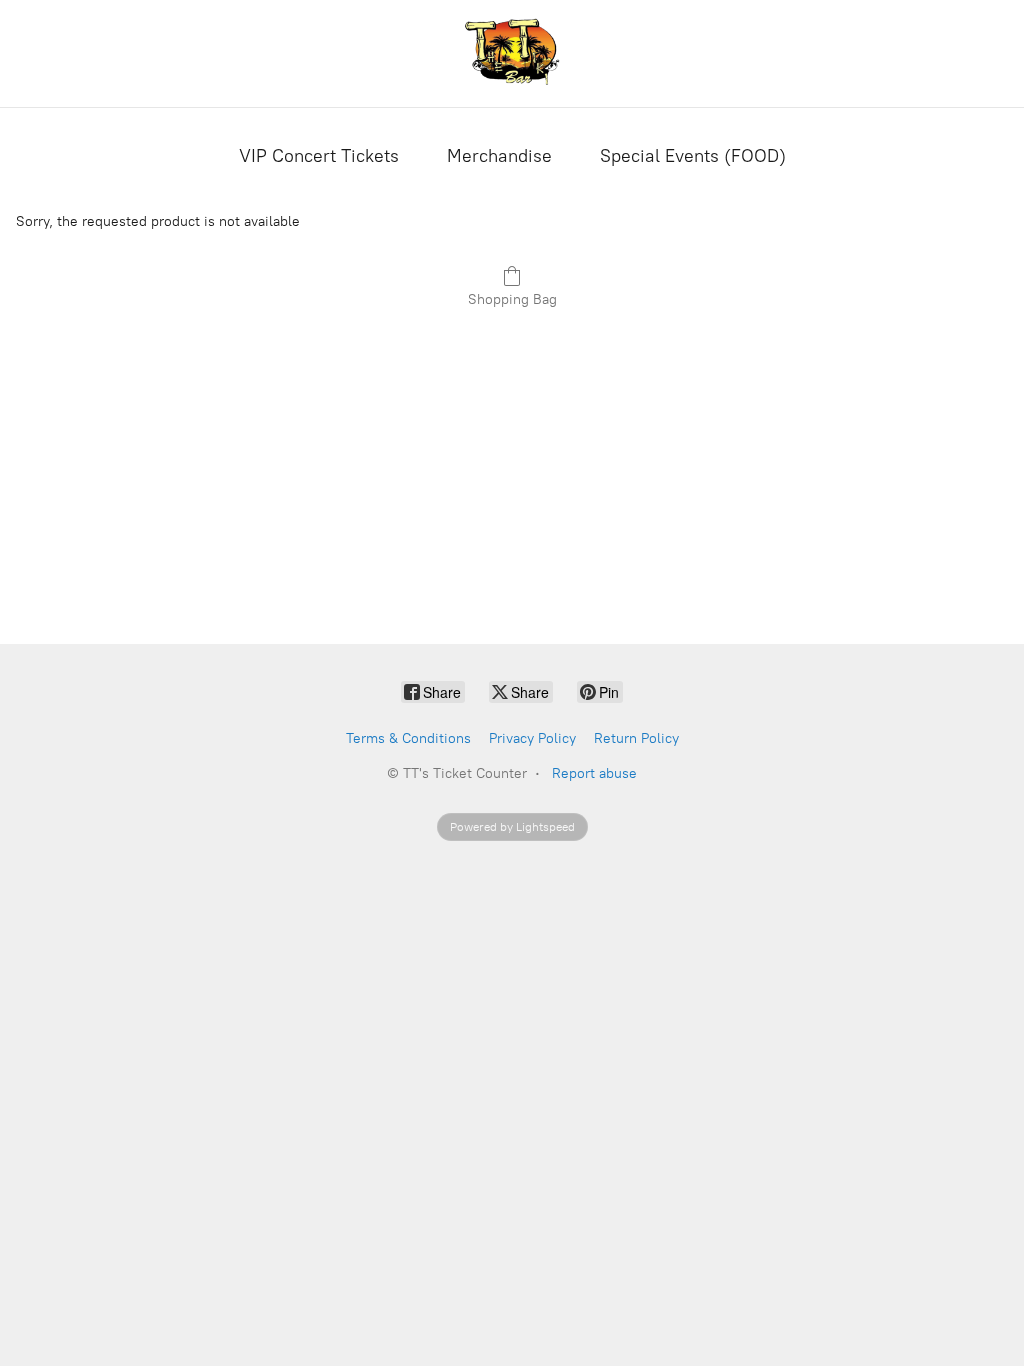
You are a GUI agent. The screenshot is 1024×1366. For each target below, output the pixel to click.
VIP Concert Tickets (319, 156)
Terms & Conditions (408, 738)
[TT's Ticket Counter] (512, 53)
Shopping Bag (512, 299)
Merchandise (499, 156)
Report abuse (594, 773)
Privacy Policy (532, 738)
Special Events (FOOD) (693, 156)
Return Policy (636, 738)
